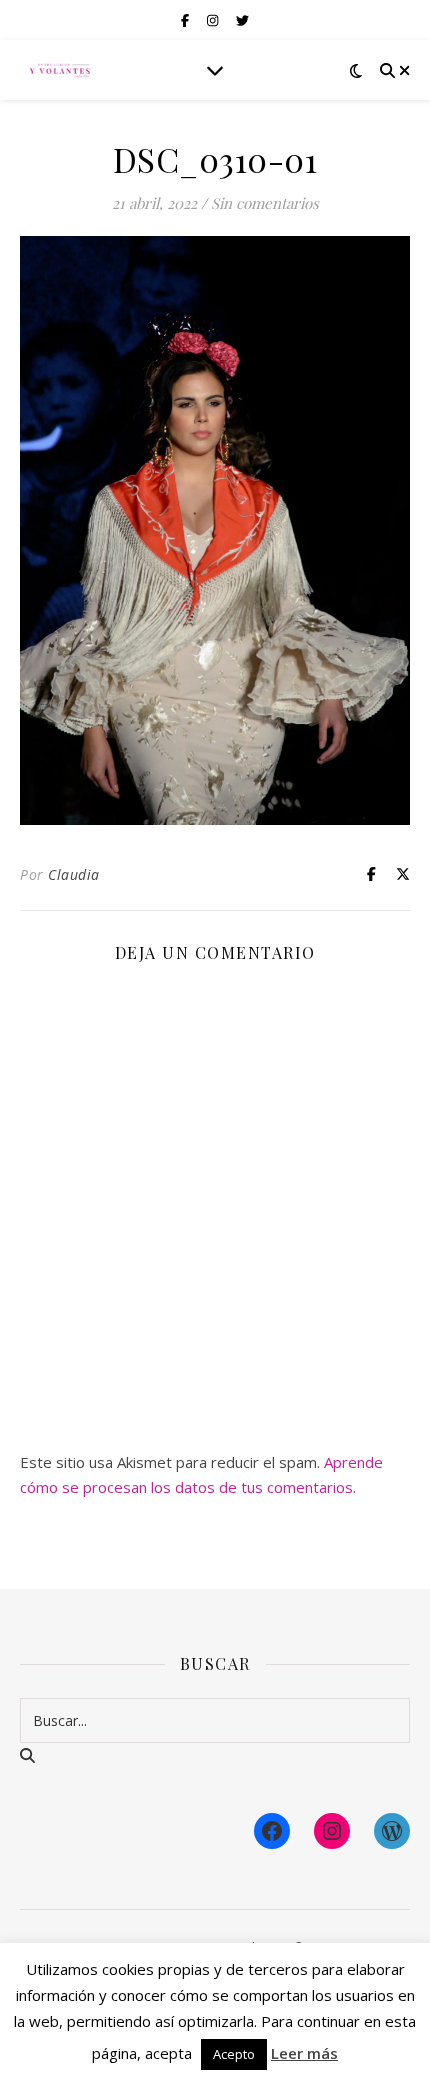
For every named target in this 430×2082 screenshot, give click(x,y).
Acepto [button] (234, 2054)
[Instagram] (332, 1831)
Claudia (74, 874)
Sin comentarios (265, 203)
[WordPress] (392, 1831)
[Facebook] (272, 1831)
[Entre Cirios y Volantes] (60, 70)
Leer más (304, 2053)
